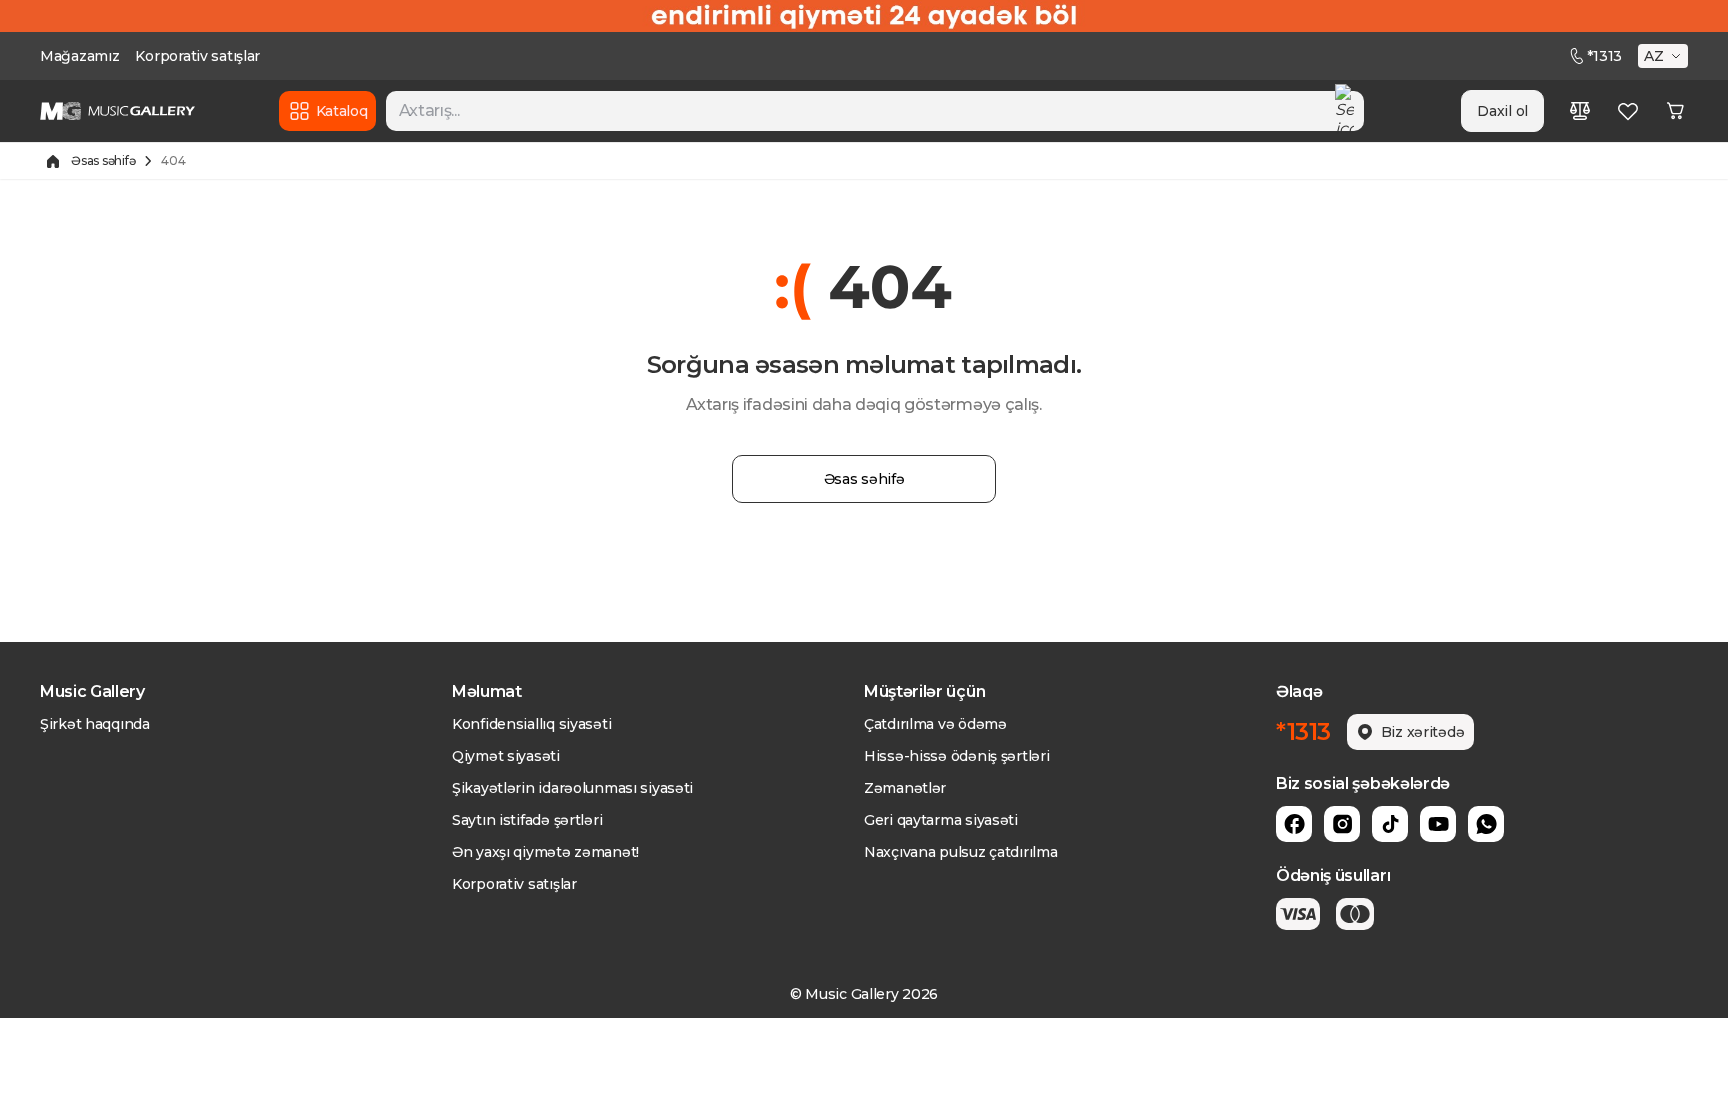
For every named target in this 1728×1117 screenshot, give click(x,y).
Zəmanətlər (905, 788)
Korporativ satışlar (197, 56)
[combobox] (875, 111)
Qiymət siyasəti (506, 756)
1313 (1604, 56)
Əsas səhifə (103, 160)
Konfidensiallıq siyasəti (531, 724)
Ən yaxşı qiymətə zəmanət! (545, 852)
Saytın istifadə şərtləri (527, 820)
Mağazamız (79, 56)
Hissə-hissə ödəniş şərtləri (956, 756)
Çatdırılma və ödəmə (935, 724)
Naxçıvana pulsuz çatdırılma (960, 852)
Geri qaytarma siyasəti (941, 820)
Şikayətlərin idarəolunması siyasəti (572, 788)
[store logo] (117, 111)
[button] (1665, 56)
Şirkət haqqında (95, 724)
